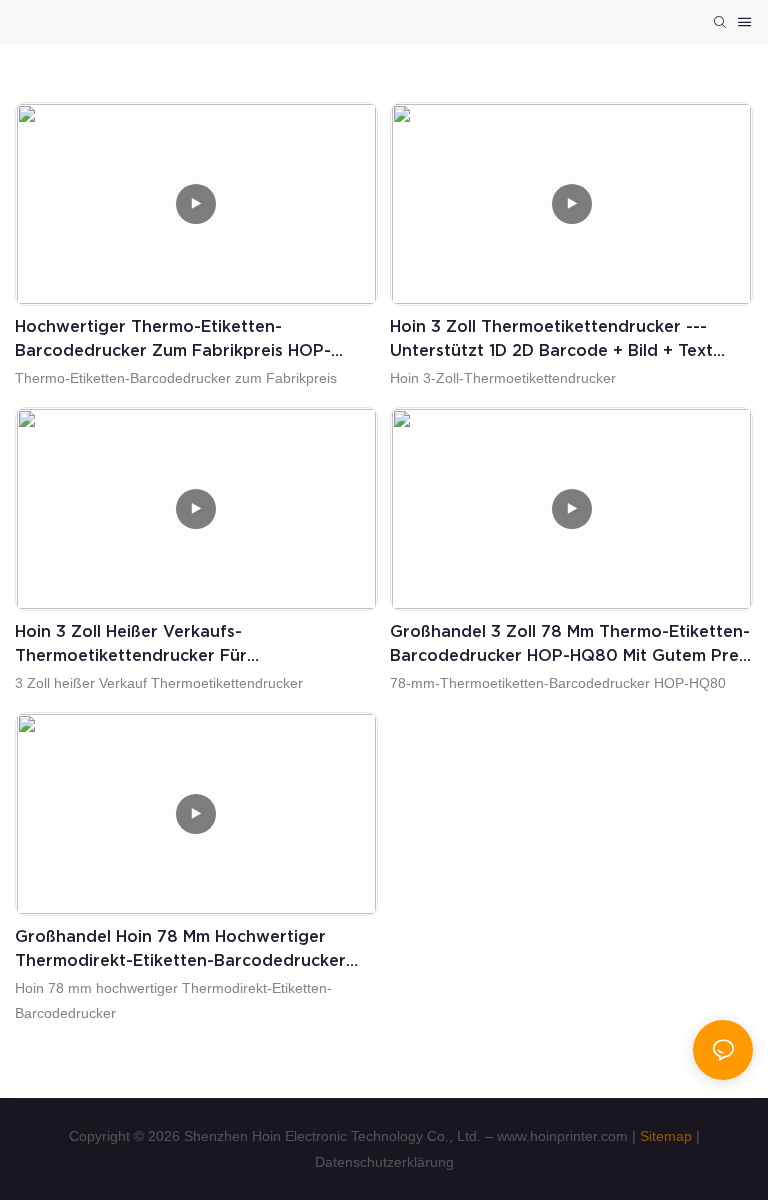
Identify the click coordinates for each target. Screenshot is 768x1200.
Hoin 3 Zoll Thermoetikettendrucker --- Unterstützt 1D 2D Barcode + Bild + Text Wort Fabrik (551, 339)
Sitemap (666, 1136)
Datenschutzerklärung (384, 1162)
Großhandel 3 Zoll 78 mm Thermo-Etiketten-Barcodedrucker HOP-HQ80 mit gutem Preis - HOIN (570, 644)
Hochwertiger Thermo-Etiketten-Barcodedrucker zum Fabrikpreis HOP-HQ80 (173, 339)
